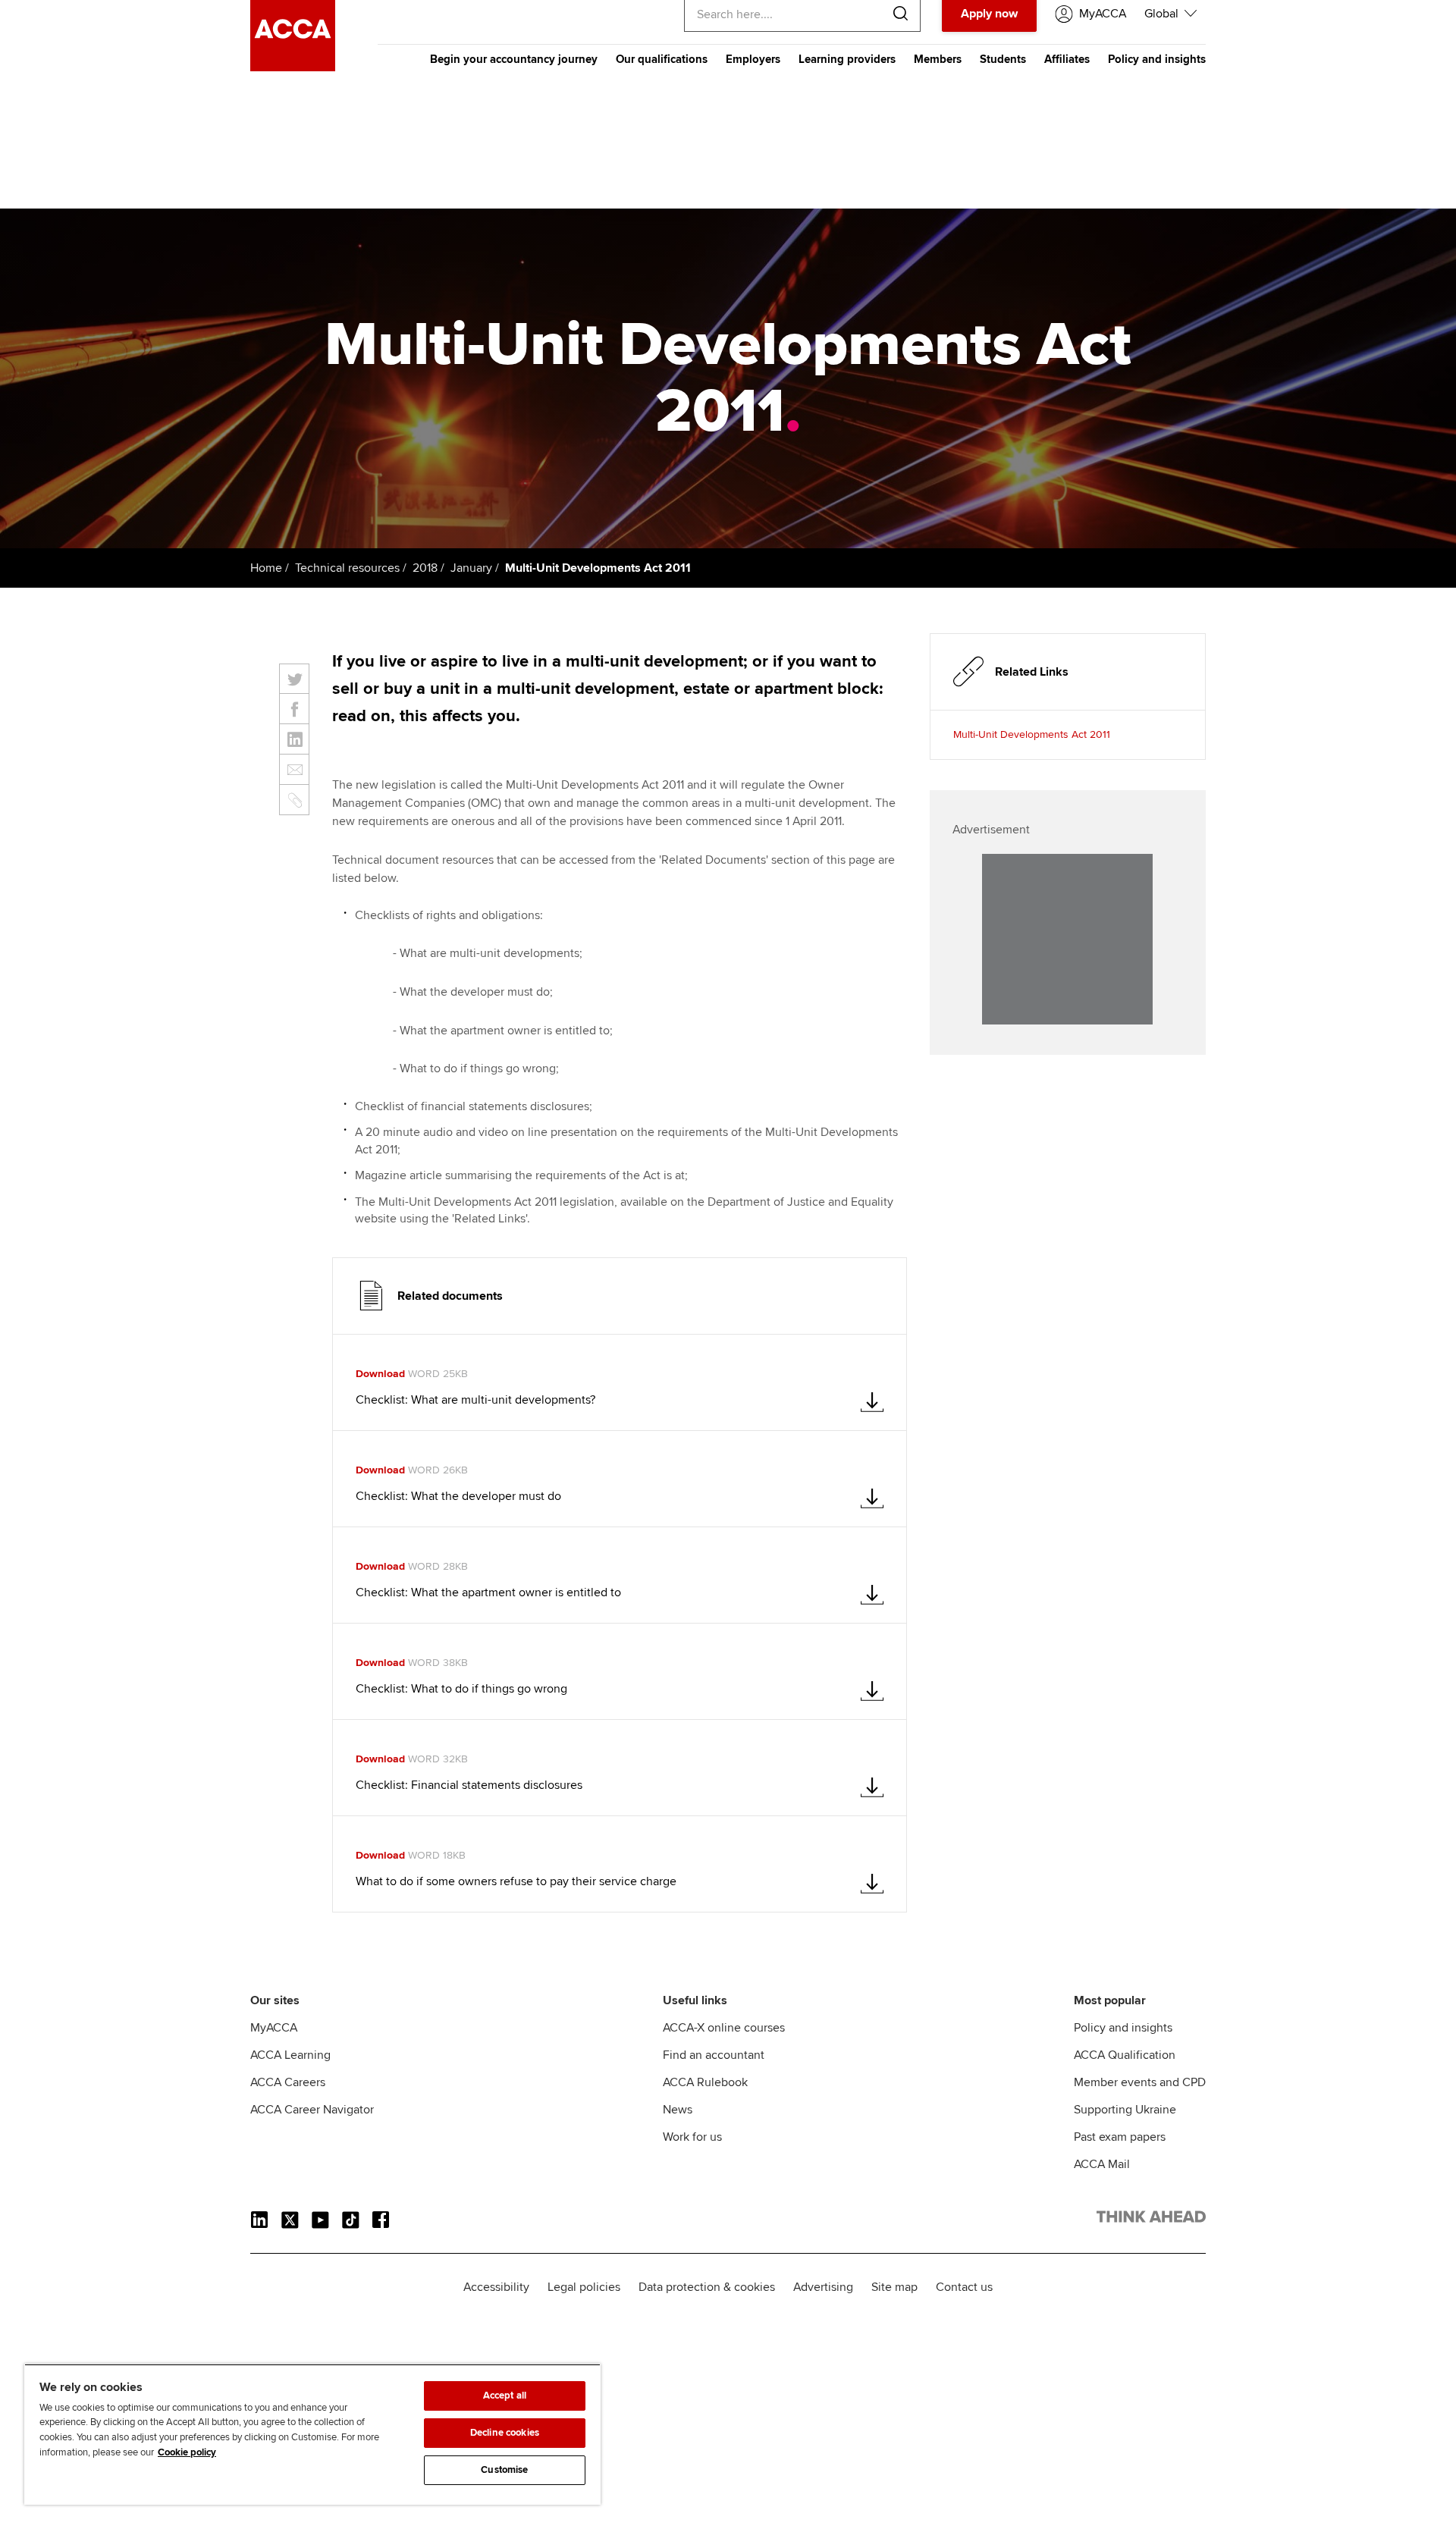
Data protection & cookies (707, 2287)
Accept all (505, 2396)
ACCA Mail (1102, 2164)
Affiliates (1067, 59)
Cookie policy (187, 2452)
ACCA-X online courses (724, 2028)
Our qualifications (662, 59)
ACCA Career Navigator (312, 2110)
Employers (753, 59)
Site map (894, 2287)
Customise (504, 2470)
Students (1003, 59)
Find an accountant (714, 2055)
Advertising (823, 2287)
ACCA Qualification (1125, 2055)
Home (266, 568)
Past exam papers (1120, 2137)
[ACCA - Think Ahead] (293, 67)
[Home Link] (1151, 2220)
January (471, 568)
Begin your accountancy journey (514, 59)
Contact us (964, 2287)
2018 (425, 568)
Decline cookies (505, 2433)
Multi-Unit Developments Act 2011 (1032, 734)
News (678, 2110)
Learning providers (847, 59)
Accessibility (496, 2287)
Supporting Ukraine (1125, 2110)
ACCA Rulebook (705, 2082)
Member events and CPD (1140, 2082)
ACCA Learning (290, 2055)
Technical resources (347, 568)
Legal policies (584, 2287)
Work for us (692, 2137)
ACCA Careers (288, 2082)
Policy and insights (1157, 59)
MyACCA (274, 2028)
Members (938, 59)
